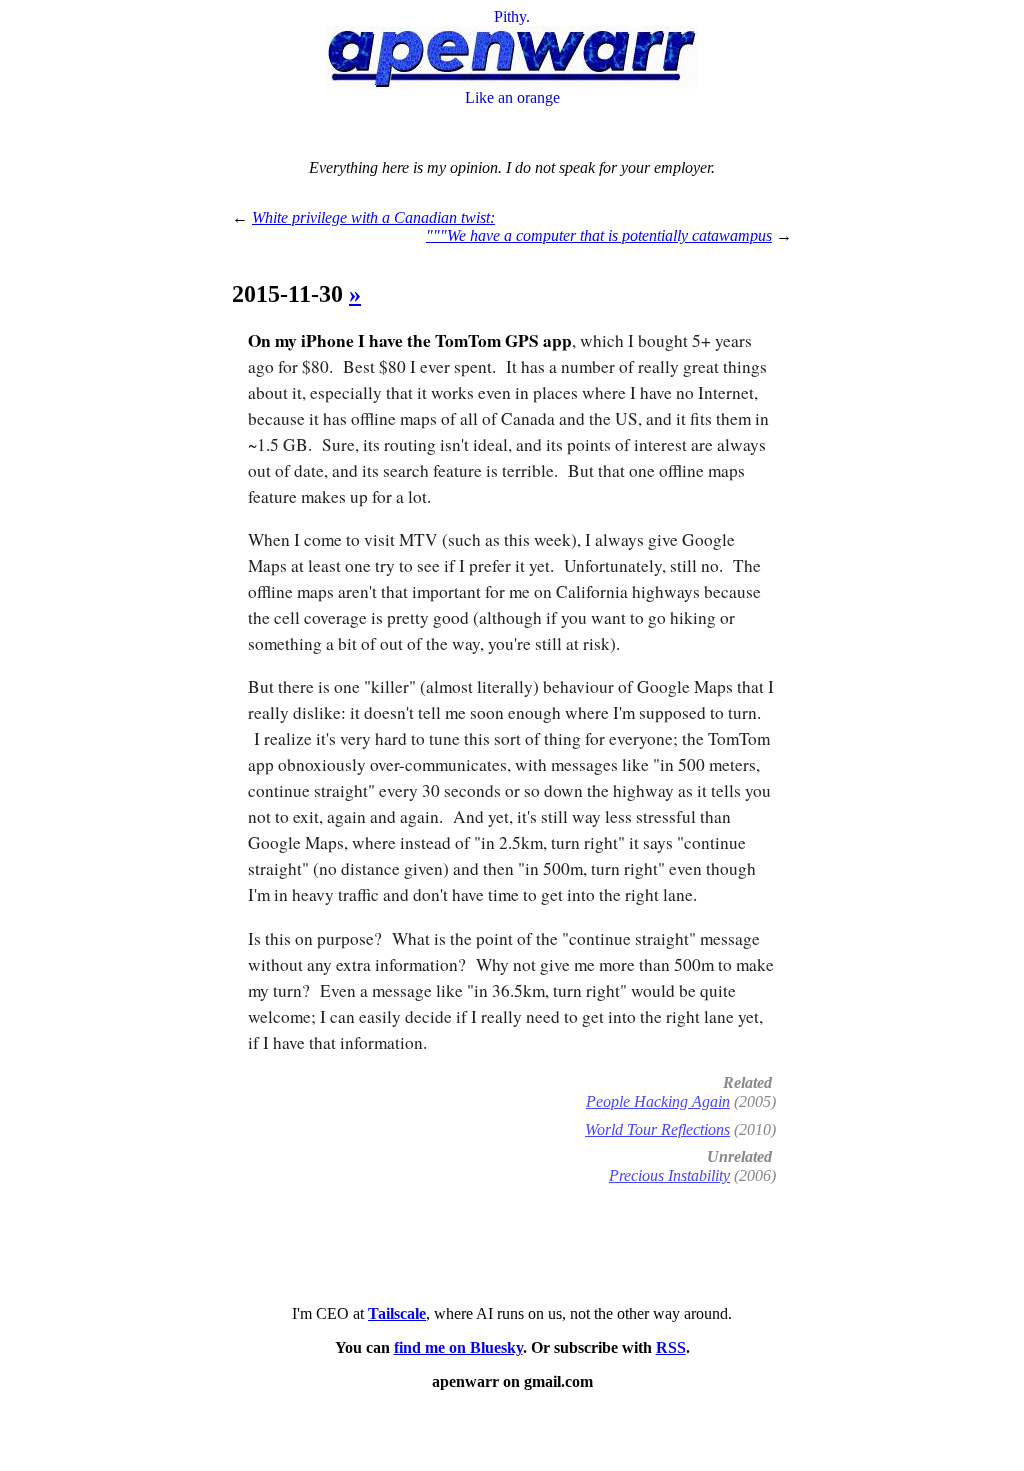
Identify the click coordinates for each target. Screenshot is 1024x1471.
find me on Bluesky (458, 1347)
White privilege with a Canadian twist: (373, 217)
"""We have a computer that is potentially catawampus (599, 235)
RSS (671, 1347)
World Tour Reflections (657, 1129)
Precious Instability (669, 1175)
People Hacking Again (658, 1101)
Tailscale (397, 1313)
